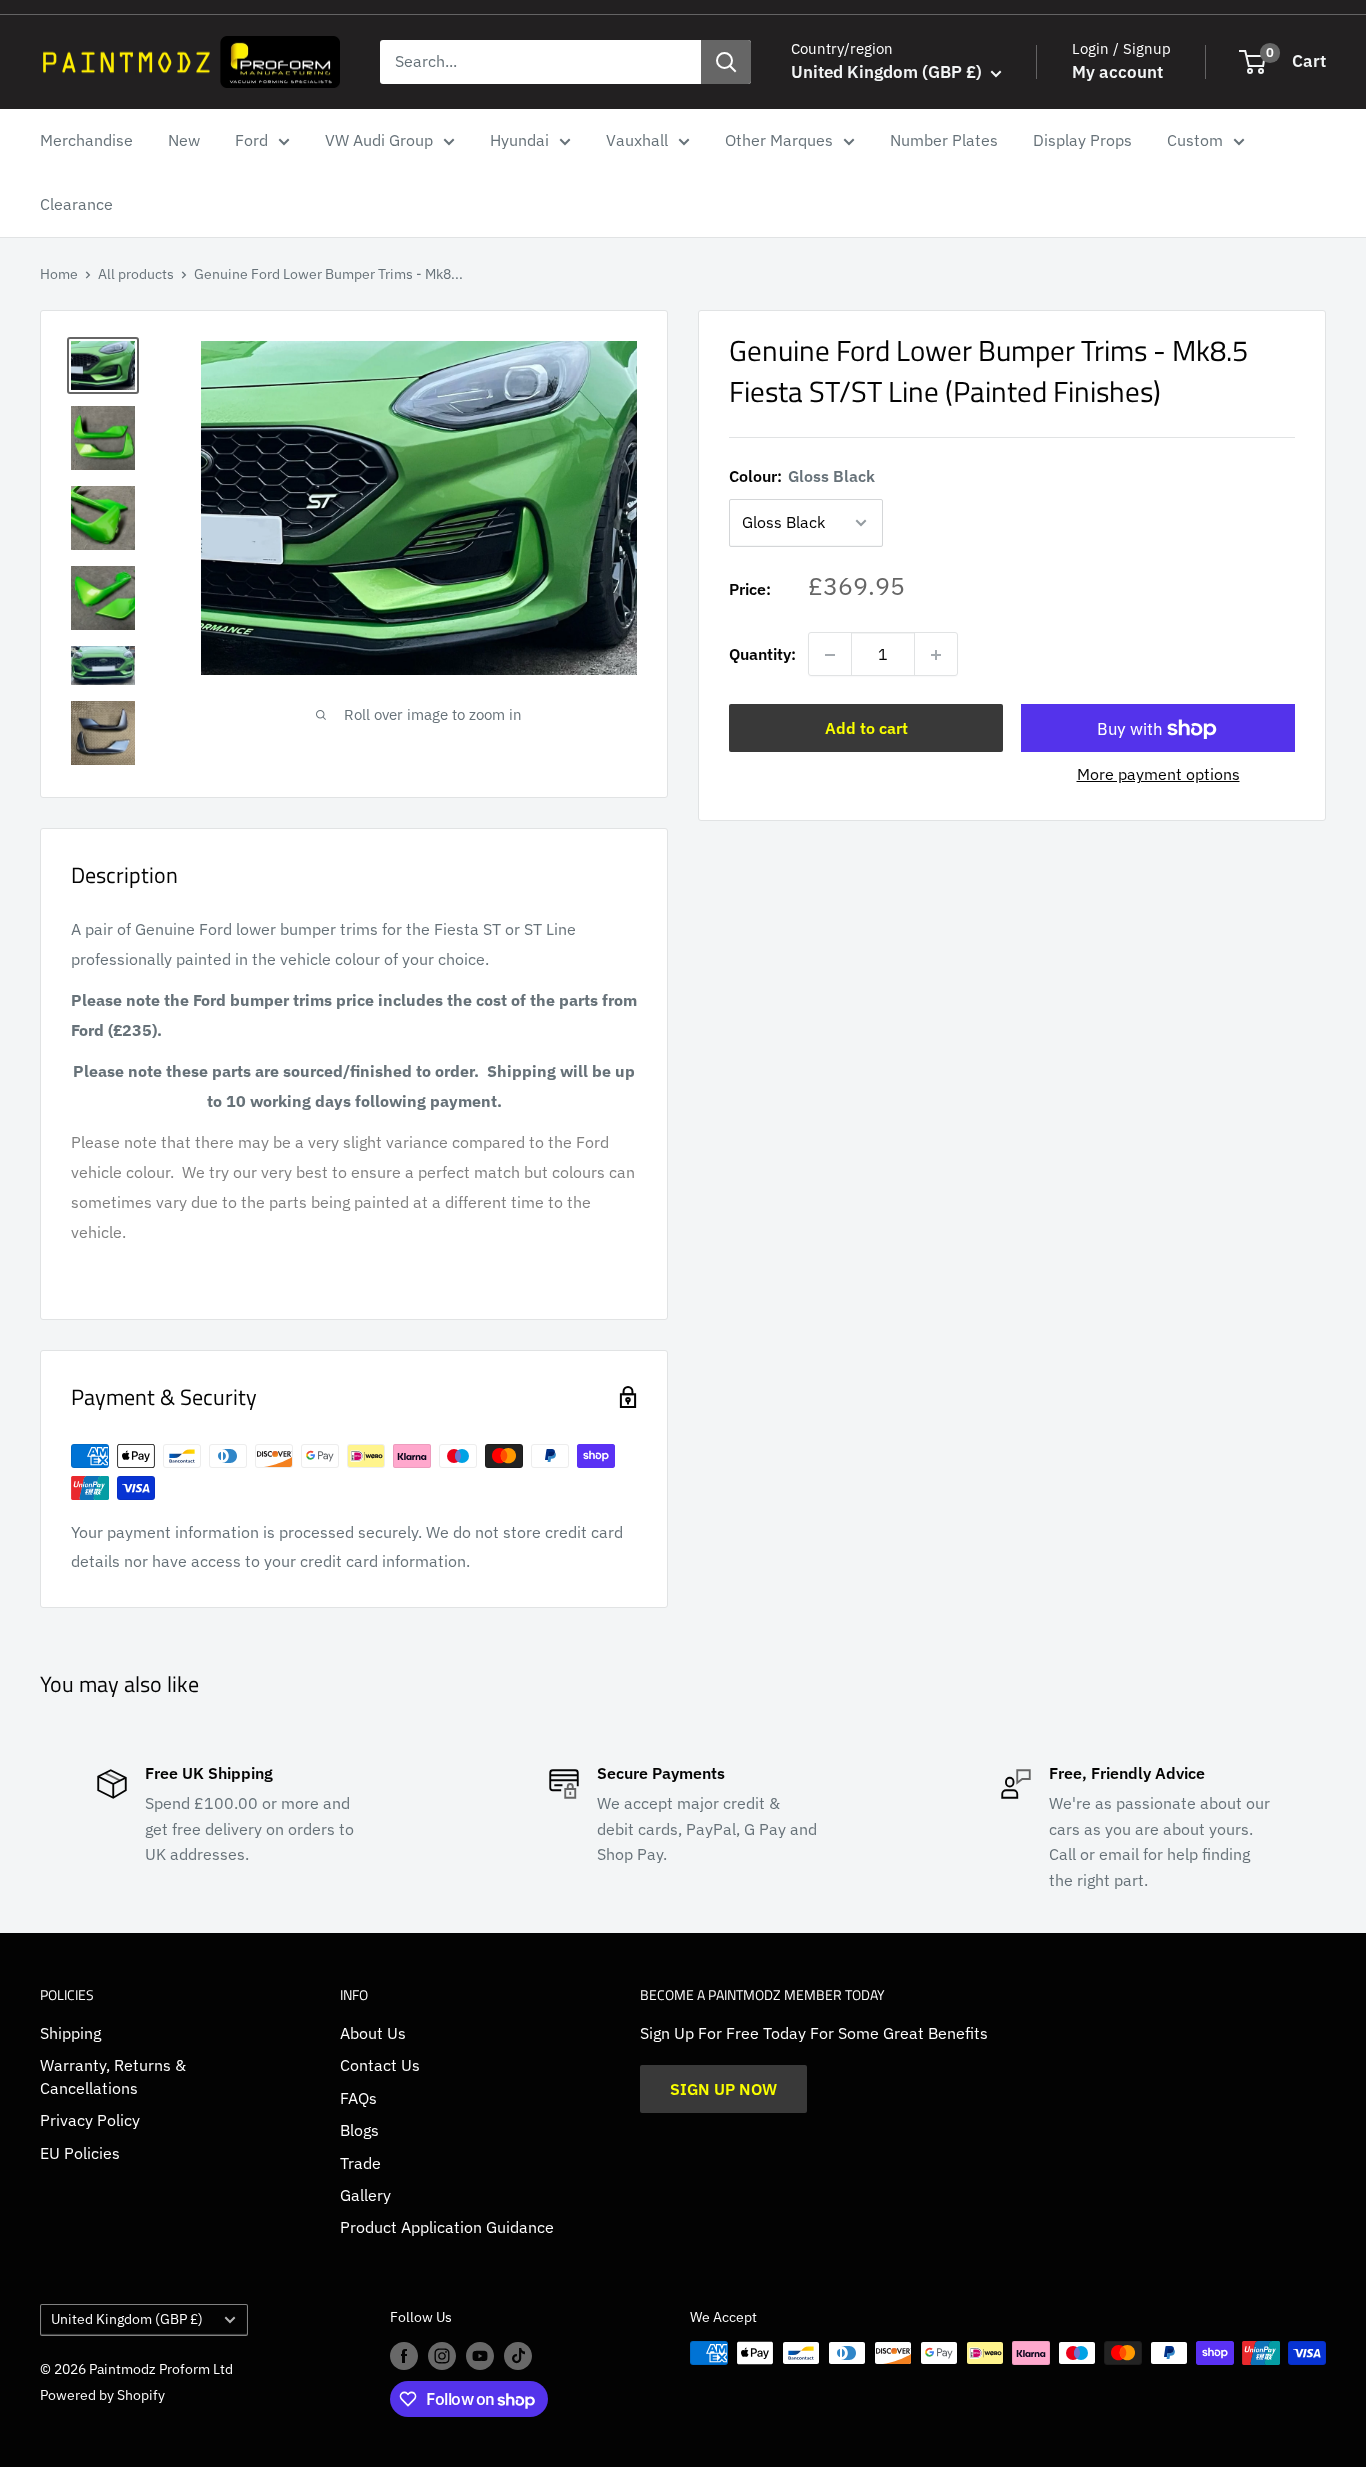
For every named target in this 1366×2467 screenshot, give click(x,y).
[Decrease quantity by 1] (830, 655)
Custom (1195, 140)
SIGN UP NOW (723, 2089)
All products (136, 274)
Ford (251, 140)
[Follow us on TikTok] (518, 2355)
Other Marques (779, 140)
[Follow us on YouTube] (480, 2355)
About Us (373, 2033)
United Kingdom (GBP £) (127, 2319)
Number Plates (944, 140)
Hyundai (519, 140)
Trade (360, 2163)
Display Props (1082, 140)
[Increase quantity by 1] (936, 655)
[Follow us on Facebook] (404, 2355)
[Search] (726, 62)
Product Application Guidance (447, 2227)
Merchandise (86, 140)
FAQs (358, 2098)
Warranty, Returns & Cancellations (113, 2076)
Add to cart (866, 729)
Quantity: (762, 654)
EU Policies (80, 2153)
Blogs (359, 2130)
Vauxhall (637, 140)
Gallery (365, 2195)
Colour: (802, 476)
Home (59, 274)
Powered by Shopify (102, 2395)
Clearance (76, 204)
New (184, 140)
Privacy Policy (90, 2120)
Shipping (70, 2033)
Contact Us (380, 2065)
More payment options (1158, 775)
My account (1117, 72)
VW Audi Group (379, 140)
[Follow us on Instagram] (442, 2355)
